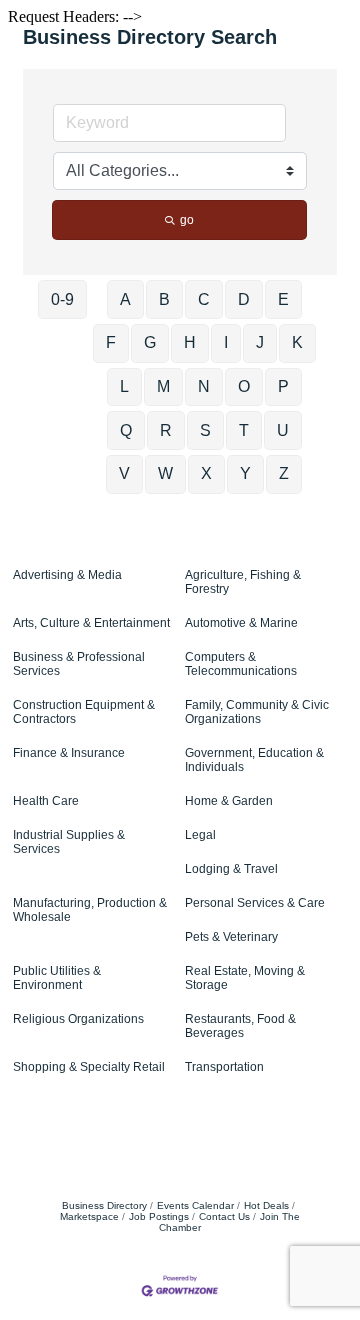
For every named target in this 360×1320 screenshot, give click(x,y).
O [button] (244, 386)
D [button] (244, 299)
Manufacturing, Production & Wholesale (90, 910)
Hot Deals (266, 1205)
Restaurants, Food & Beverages (240, 1026)
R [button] (166, 430)
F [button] (111, 342)
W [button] (165, 473)
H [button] (190, 342)
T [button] (244, 430)
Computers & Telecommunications (241, 664)
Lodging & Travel (231, 869)
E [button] (283, 299)
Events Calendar (195, 1205)
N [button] (204, 386)
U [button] (283, 430)
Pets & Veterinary (231, 937)
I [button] (226, 342)
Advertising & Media (67, 575)
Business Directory (104, 1205)
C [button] (204, 299)
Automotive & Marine (241, 623)
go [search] (187, 220)
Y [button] (245, 473)
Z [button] (284, 473)
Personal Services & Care (255, 903)
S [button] (205, 430)
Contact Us (224, 1216)
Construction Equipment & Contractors (84, 712)
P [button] (283, 386)
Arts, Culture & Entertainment (91, 623)
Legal (200, 835)
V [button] (124, 473)
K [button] (297, 342)
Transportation (224, 1067)
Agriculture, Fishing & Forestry (243, 582)
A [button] (125, 299)
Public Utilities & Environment (57, 978)
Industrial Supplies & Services (69, 842)
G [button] (150, 342)
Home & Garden (229, 801)
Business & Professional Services (79, 664)
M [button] (163, 386)
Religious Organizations (78, 1019)
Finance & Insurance (69, 753)
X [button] (206, 473)
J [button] (260, 342)
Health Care (46, 801)
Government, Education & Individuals (254, 760)
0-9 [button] (62, 299)
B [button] (164, 299)
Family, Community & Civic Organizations (257, 712)
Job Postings (159, 1216)
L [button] (124, 386)
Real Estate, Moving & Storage (245, 978)
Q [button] (126, 430)
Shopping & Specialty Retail (89, 1067)
